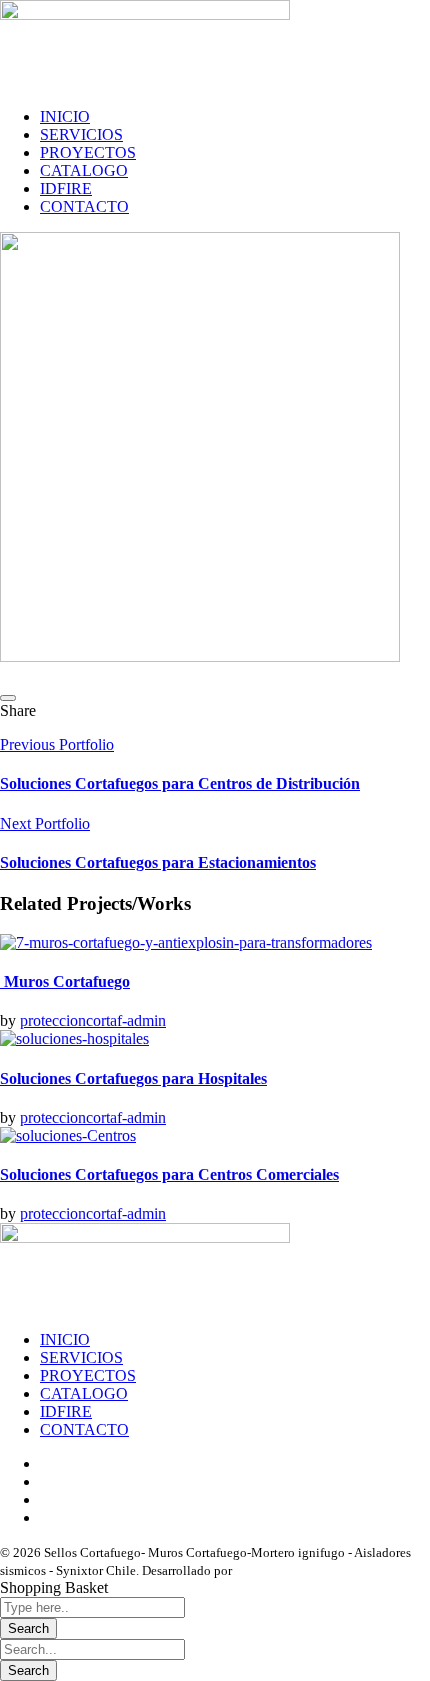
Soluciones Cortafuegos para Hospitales (133, 1078)
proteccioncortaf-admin (93, 1020)
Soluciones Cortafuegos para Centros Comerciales (169, 1174)
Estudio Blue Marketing (300, 1570)
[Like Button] (8, 698)
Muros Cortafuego (65, 981)
